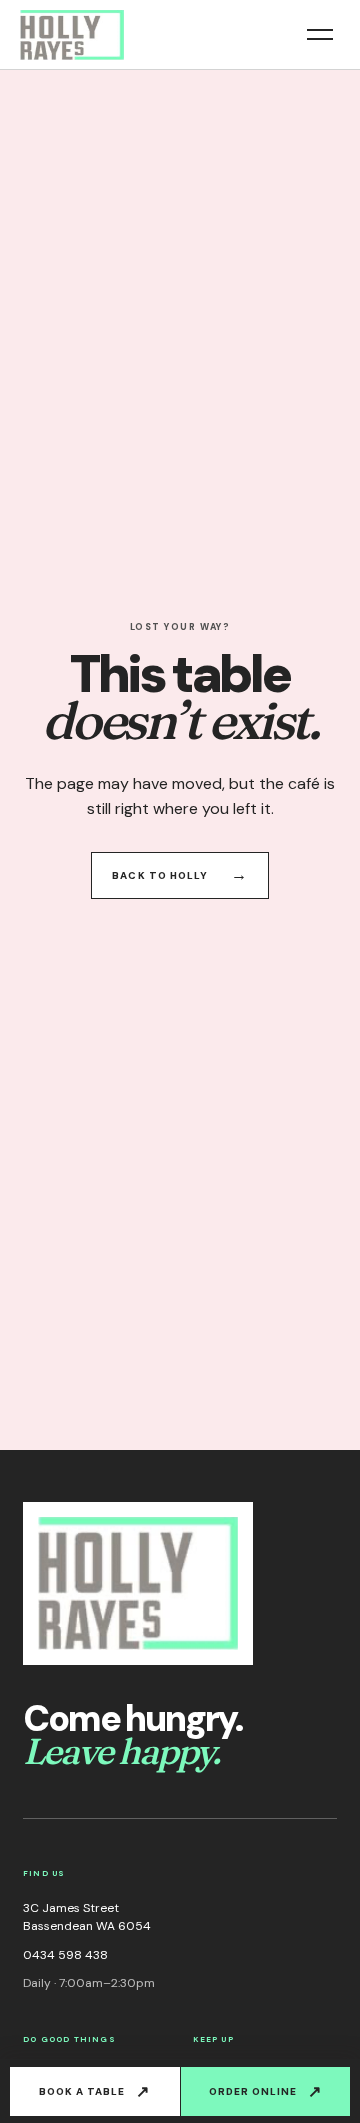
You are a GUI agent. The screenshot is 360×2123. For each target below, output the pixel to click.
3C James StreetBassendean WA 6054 (87, 1917)
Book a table (94, 2091)
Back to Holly (179, 874)
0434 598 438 (65, 1955)
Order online (265, 2091)
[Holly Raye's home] (72, 35)
